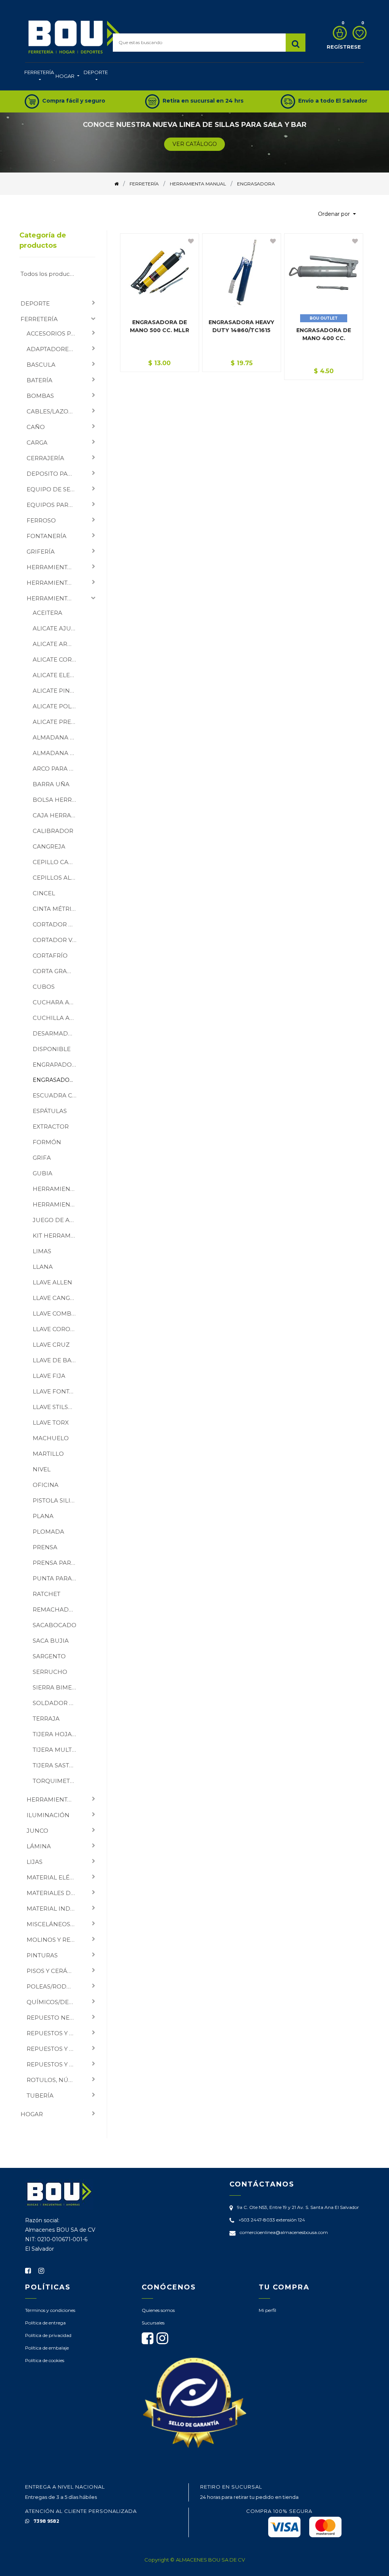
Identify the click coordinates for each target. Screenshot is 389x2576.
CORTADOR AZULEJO (58, 924)
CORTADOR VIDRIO (58, 940)
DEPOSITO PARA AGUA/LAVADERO (54, 474)
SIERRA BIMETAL (58, 1687)
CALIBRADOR (53, 831)
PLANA (43, 1516)
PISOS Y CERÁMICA (54, 1971)
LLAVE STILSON (55, 1407)
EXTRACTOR (51, 1127)
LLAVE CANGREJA (58, 1298)
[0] (338, 33)
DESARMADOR (55, 1033)
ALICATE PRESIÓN (58, 722)
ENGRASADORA (55, 1080)
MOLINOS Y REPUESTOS (54, 1940)
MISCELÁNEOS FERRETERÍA (54, 1924)
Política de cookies (45, 2360)
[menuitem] (39, 77)
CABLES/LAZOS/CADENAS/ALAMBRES (54, 411)
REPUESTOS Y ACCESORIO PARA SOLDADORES (54, 2064)
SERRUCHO (50, 1672)
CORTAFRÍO (50, 956)
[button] (337, 214)
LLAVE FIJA (49, 1376)
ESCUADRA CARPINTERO (58, 1095)
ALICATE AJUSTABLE (58, 628)
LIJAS (35, 1862)
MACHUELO (51, 1438)
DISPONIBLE (52, 1049)
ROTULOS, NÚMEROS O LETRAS (54, 2080)
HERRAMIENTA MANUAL (54, 598)
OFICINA (46, 1485)
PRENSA (45, 1547)
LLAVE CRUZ (51, 1345)
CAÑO (36, 427)
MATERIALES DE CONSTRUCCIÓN (54, 1893)
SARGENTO (49, 1656)
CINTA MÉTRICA (56, 909)
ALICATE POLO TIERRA (58, 706)
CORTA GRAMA (55, 971)
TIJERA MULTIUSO (58, 1750)
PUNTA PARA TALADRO (58, 1578)
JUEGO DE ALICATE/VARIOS (58, 1220)
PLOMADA (48, 1532)
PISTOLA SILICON (58, 1500)
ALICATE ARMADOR (58, 644)
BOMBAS (40, 396)
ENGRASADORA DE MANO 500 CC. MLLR (160, 326)
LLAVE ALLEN (52, 1282)
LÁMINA (39, 1846)
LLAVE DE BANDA (58, 1360)
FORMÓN (47, 1142)
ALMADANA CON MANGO (58, 737)
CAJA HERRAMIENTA (58, 815)
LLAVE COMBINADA (58, 1313)
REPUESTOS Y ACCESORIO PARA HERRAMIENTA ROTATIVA (54, 2049)
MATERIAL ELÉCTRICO (54, 1877)
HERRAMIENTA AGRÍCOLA (54, 567)
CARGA (37, 443)
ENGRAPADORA (56, 1065)
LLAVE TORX (51, 1423)
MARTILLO (48, 1454)
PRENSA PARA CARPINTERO (58, 1563)
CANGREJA (49, 846)
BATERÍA (40, 380)
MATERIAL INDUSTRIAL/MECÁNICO (54, 1909)
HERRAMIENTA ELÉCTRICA (54, 583)
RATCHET (47, 1594)
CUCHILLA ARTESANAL (58, 1018)
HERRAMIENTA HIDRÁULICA (58, 1189)
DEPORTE (35, 303)
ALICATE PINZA (55, 691)
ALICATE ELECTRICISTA (58, 675)
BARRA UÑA (51, 784)
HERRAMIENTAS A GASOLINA (54, 1799)
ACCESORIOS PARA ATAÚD (54, 333)
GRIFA (42, 1158)
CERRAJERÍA (45, 458)
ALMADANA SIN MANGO (58, 753)
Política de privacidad (48, 2335)
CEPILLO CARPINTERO (58, 862)
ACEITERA (47, 613)
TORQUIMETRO (56, 1781)
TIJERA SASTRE (55, 1765)
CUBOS (44, 987)
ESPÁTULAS (50, 1111)
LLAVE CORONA (56, 1329)
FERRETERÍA (39, 319)
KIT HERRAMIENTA (58, 1236)
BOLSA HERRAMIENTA (58, 800)
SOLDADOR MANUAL (58, 1703)
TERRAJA (46, 1719)
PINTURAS (42, 1955)
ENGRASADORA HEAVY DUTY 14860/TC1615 (241, 326)
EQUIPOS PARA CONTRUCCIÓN (54, 505)
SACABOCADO (55, 1625)
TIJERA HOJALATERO (58, 1734)
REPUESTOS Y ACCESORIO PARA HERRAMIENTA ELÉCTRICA (54, 2033)
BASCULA (41, 365)
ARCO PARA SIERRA (58, 769)
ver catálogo (195, 144)
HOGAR (32, 2114)
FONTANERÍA (47, 536)
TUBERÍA (40, 2095)
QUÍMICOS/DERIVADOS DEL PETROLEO (54, 2002)
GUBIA (43, 1173)
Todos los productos (50, 274)
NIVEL (42, 1469)
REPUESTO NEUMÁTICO (54, 2018)
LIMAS (42, 1251)
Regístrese (344, 47)
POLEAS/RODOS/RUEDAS (54, 1986)
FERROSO (41, 520)
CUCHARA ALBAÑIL (58, 1002)
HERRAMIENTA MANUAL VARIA (58, 1204)
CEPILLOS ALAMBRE (58, 878)
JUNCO (37, 1831)
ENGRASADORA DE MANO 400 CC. (324, 334)
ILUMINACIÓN (48, 1815)
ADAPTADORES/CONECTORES (54, 349)
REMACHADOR (55, 1609)
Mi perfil (267, 2310)
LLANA (43, 1267)
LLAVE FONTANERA (58, 1391)
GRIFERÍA (41, 552)
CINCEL (44, 893)
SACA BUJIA (51, 1641)
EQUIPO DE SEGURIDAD (54, 489)
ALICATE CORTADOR (58, 659)
